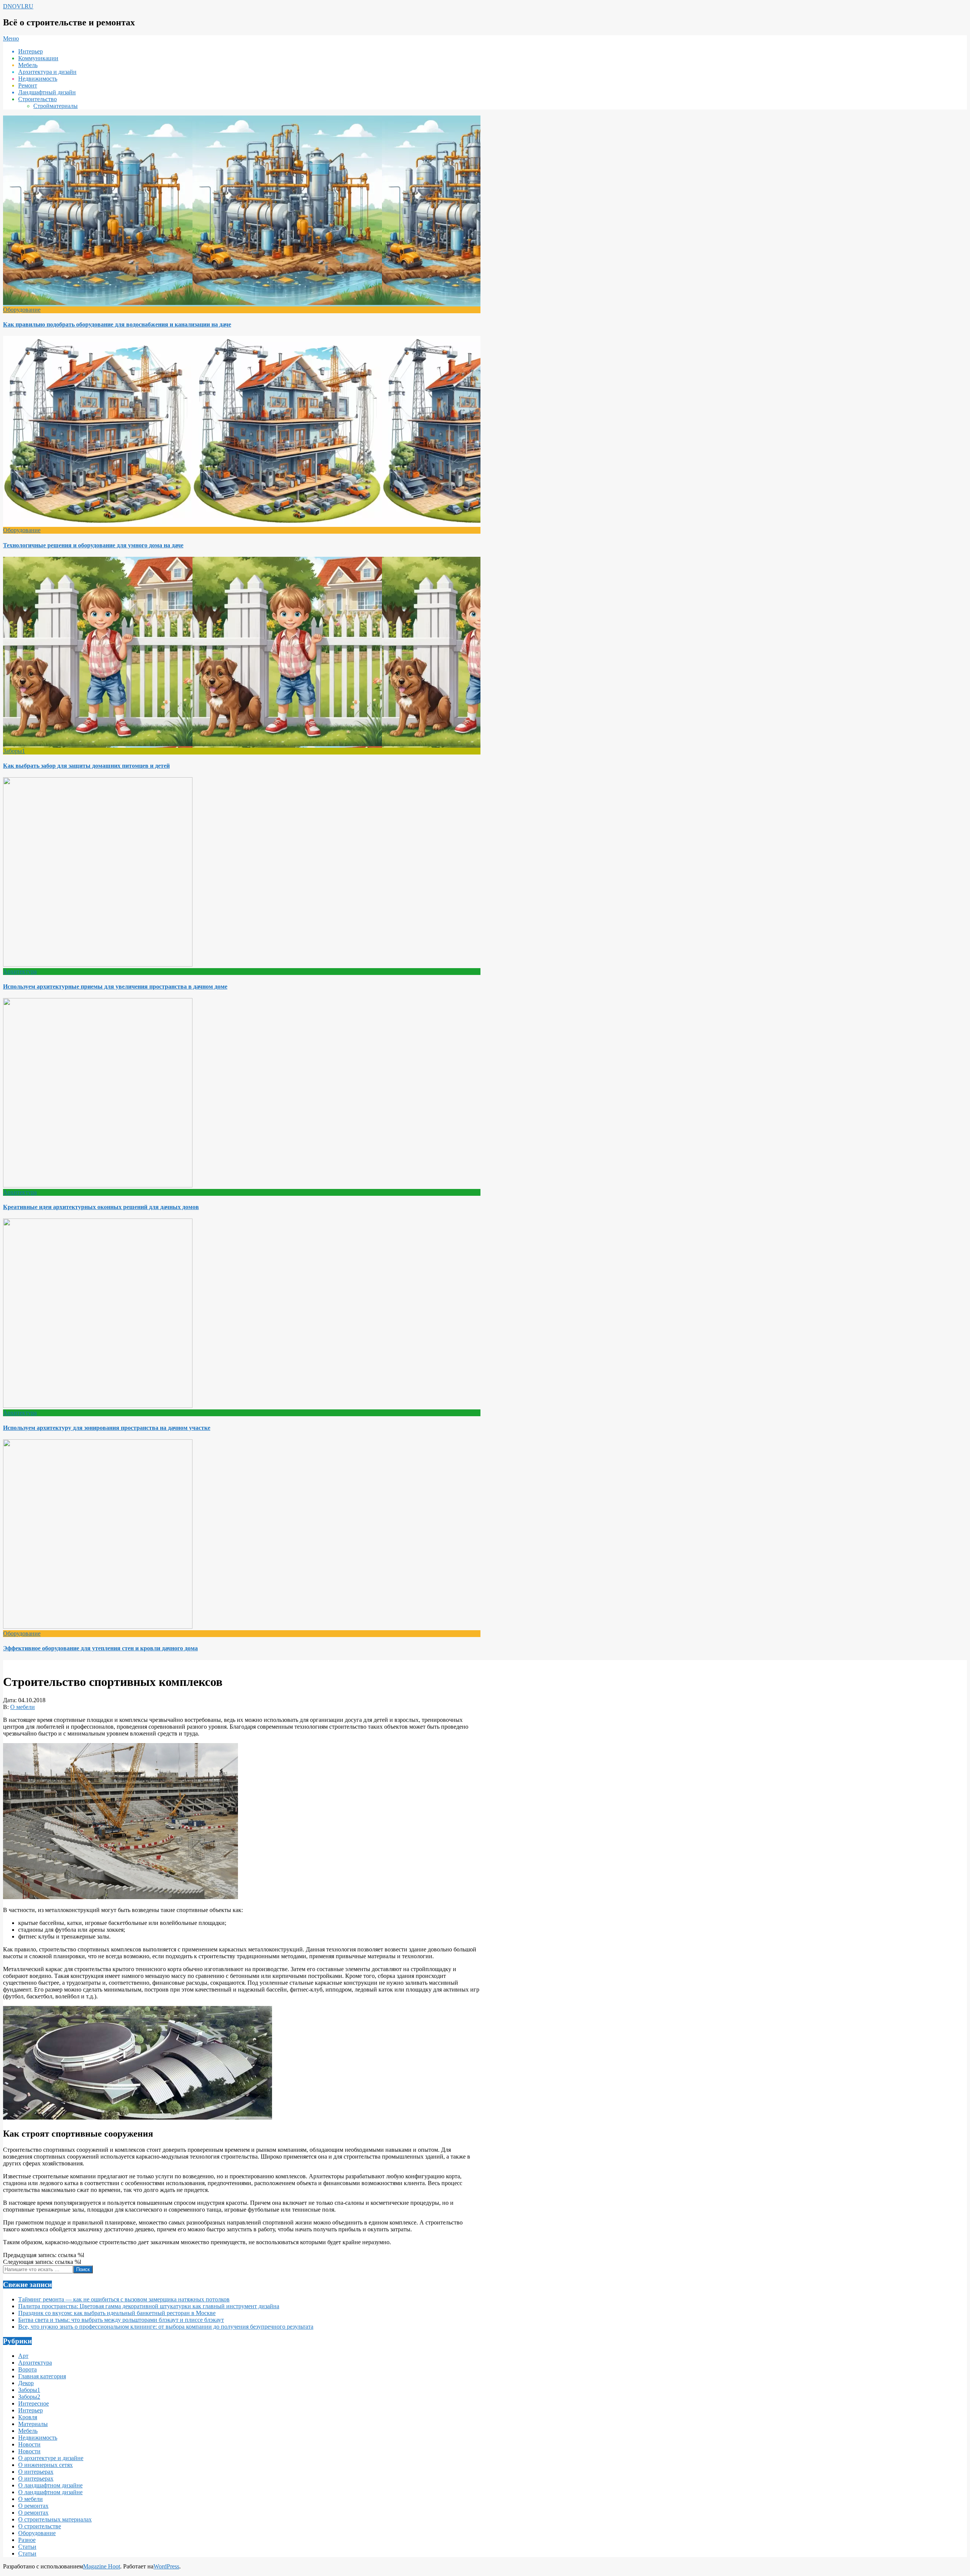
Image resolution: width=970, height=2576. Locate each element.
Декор (26, 2383)
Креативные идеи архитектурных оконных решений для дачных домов (101, 1207)
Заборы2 (29, 2397)
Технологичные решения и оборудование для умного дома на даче (93, 545)
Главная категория (42, 2376)
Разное (27, 2540)
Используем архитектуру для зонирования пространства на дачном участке (107, 1428)
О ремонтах (33, 2506)
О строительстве (40, 2526)
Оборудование (22, 310)
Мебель (28, 2431)
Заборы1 (14, 751)
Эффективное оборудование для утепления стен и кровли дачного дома (100, 1648)
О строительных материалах (55, 2519)
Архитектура (20, 971)
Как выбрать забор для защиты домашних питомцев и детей (86, 766)
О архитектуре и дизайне (51, 2458)
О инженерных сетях (45, 2465)
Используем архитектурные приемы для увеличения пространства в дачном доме (115, 987)
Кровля (28, 2417)
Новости (29, 2444)
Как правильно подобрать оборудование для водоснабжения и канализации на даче (117, 324)
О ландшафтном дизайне (50, 2485)
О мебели (23, 1707)
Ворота (27, 2369)
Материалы (33, 2424)
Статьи (27, 2547)
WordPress (166, 2566)
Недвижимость (38, 2438)
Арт (23, 2356)
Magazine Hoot (102, 2566)
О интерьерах (36, 2472)
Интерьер (31, 2410)
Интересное (34, 2403)
